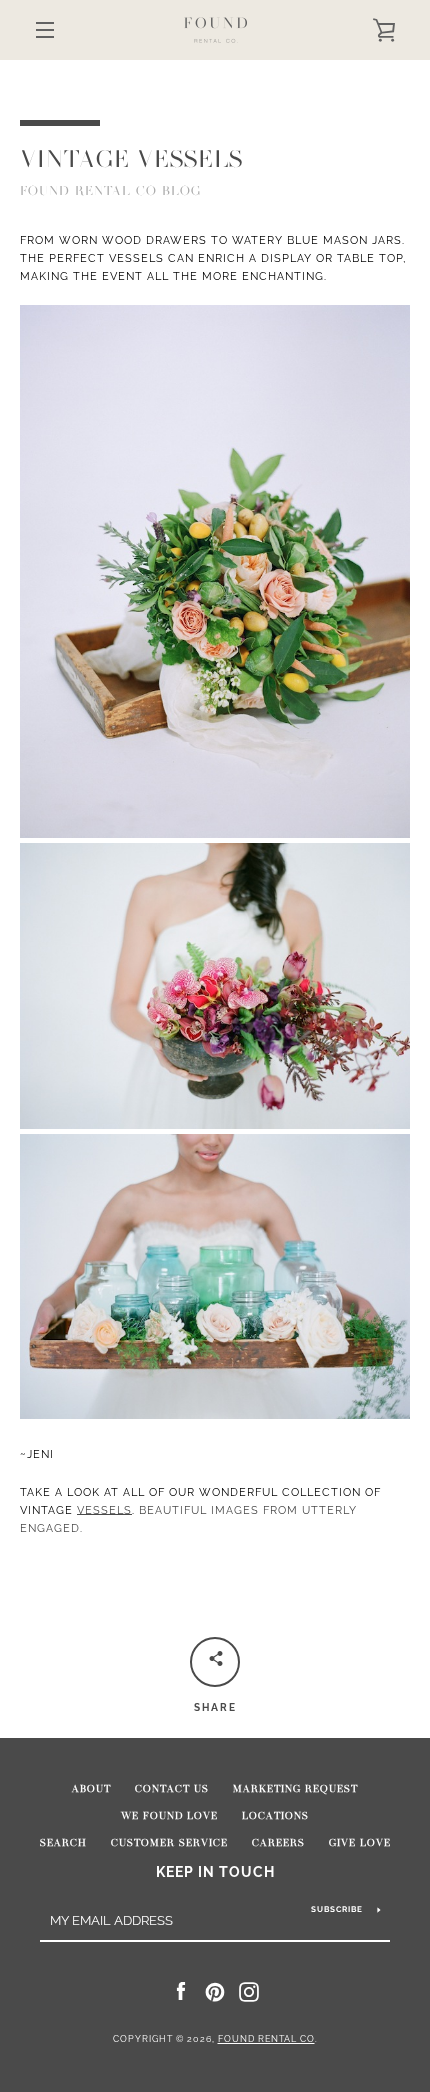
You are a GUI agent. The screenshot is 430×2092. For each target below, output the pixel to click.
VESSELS (104, 1510)
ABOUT (91, 1789)
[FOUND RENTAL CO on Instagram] (249, 1991)
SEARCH (63, 1843)
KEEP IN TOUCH (215, 1871)
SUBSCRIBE (337, 1909)
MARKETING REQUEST (295, 1789)
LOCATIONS (275, 1816)
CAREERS (278, 1843)
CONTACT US (172, 1789)
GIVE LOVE (360, 1843)
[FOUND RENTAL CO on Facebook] (181, 1991)
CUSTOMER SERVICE (169, 1843)
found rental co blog (110, 191)
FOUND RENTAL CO (266, 2039)
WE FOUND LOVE (169, 1816)
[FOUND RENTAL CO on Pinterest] (215, 1991)
